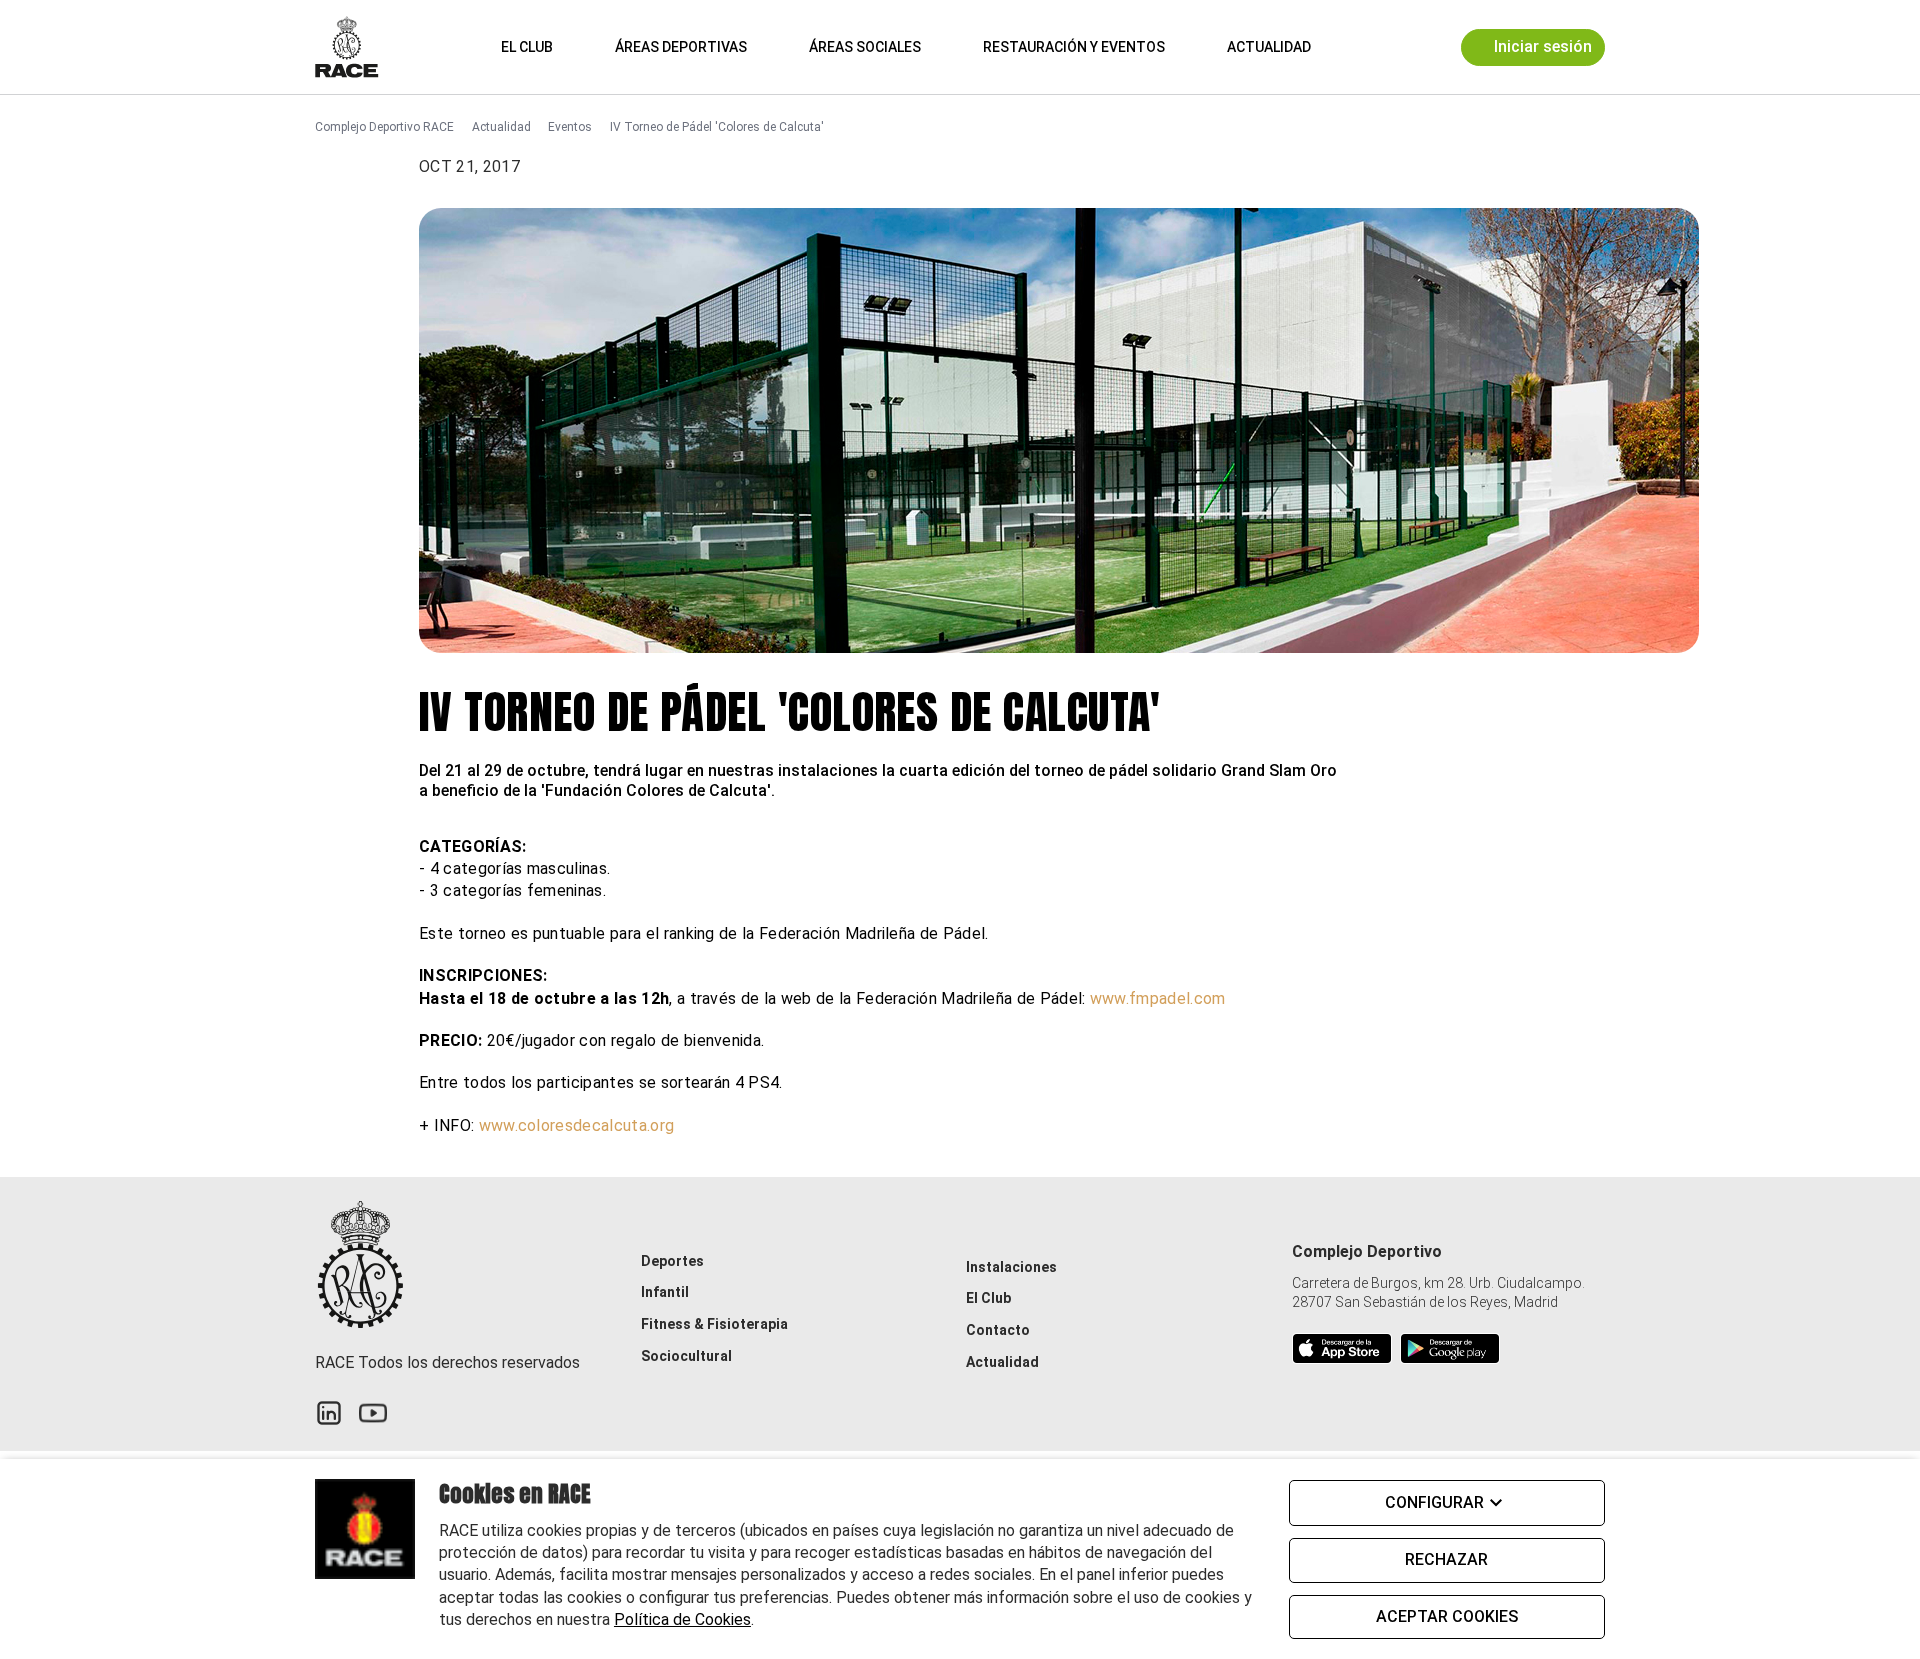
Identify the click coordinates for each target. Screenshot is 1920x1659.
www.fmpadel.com (1158, 998)
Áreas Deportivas (681, 47)
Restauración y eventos (1074, 47)
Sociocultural (686, 1356)
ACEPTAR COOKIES (1447, 1616)
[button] (1356, 46)
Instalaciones (1011, 1267)
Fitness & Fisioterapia (714, 1324)
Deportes (672, 1261)
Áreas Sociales (865, 47)
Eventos (570, 127)
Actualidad (1269, 47)
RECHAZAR (1446, 1559)
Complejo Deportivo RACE (384, 127)
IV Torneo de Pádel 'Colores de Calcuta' (717, 127)
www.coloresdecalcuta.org (577, 1125)
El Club (527, 47)
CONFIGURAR (1434, 1502)
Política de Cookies (682, 1619)
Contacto (998, 1330)
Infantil (665, 1292)
